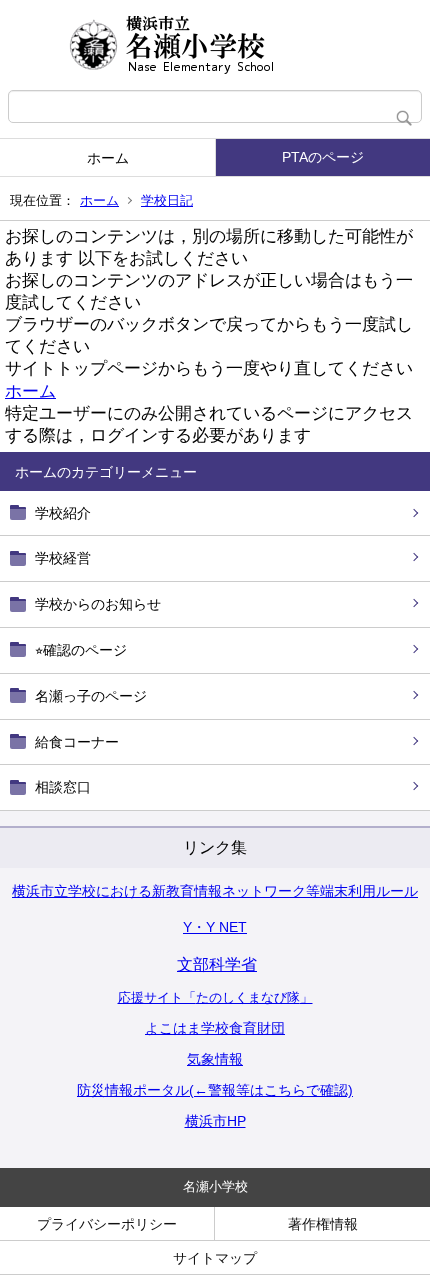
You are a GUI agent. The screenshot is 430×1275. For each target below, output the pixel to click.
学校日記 (167, 200)
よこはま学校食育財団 (215, 1028)
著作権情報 (323, 1224)
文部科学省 (217, 964)
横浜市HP (215, 1121)
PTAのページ (323, 157)
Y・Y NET (215, 927)
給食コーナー (77, 742)
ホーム (108, 158)
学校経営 (63, 558)
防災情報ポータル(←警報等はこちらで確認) (215, 1090)
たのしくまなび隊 (248, 997)
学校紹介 (63, 513)
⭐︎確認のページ (81, 650)
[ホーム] (215, 45)
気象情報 (215, 1059)
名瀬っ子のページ (91, 696)
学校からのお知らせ (98, 604)
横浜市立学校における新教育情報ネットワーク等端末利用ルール (215, 891)
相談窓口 (63, 787)
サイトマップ (215, 1258)
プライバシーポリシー (107, 1224)
